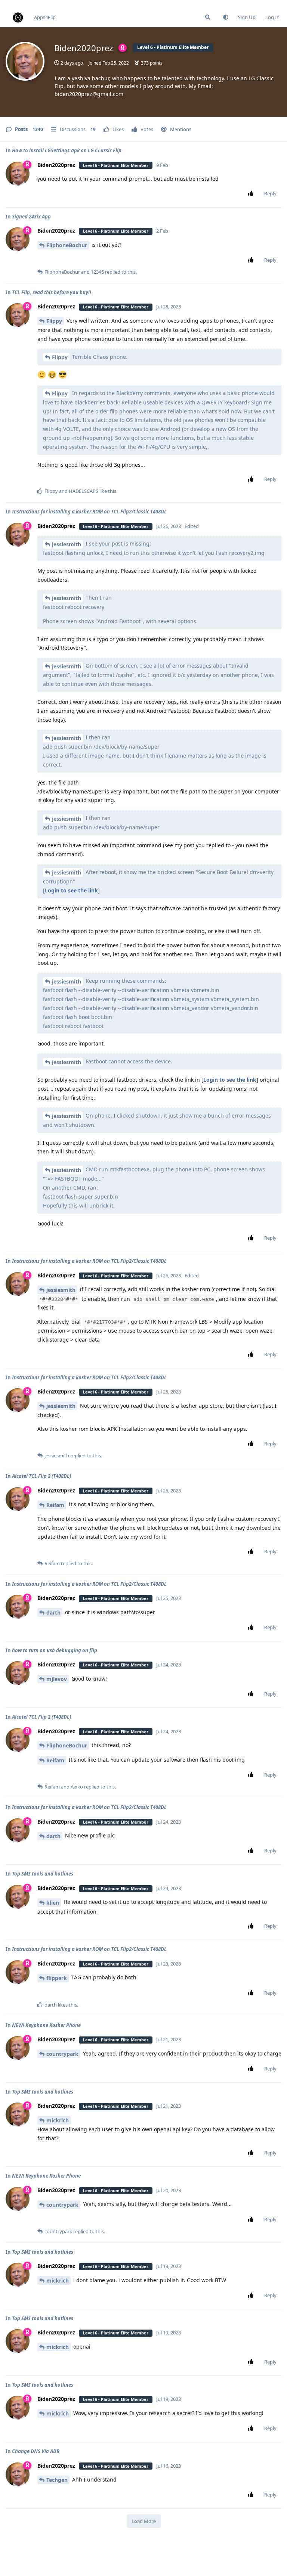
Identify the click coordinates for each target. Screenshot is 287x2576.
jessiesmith (67, 544)
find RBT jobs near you (25, 3)
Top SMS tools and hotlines (43, 1874)
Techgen (57, 2480)
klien (53, 1903)
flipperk (57, 1978)
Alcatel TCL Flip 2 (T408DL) (41, 1476)
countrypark (62, 2054)
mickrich (58, 2120)
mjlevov (57, 1679)
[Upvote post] (252, 194)
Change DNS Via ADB (36, 2451)
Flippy (54, 321)
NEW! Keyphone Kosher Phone (46, 2025)
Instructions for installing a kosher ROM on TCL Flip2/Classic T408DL (89, 512)
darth (53, 1612)
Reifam (55, 1505)
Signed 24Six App (31, 217)
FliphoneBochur (67, 245)
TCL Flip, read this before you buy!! (52, 292)
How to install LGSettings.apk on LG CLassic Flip (67, 150)
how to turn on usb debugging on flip (55, 1650)
